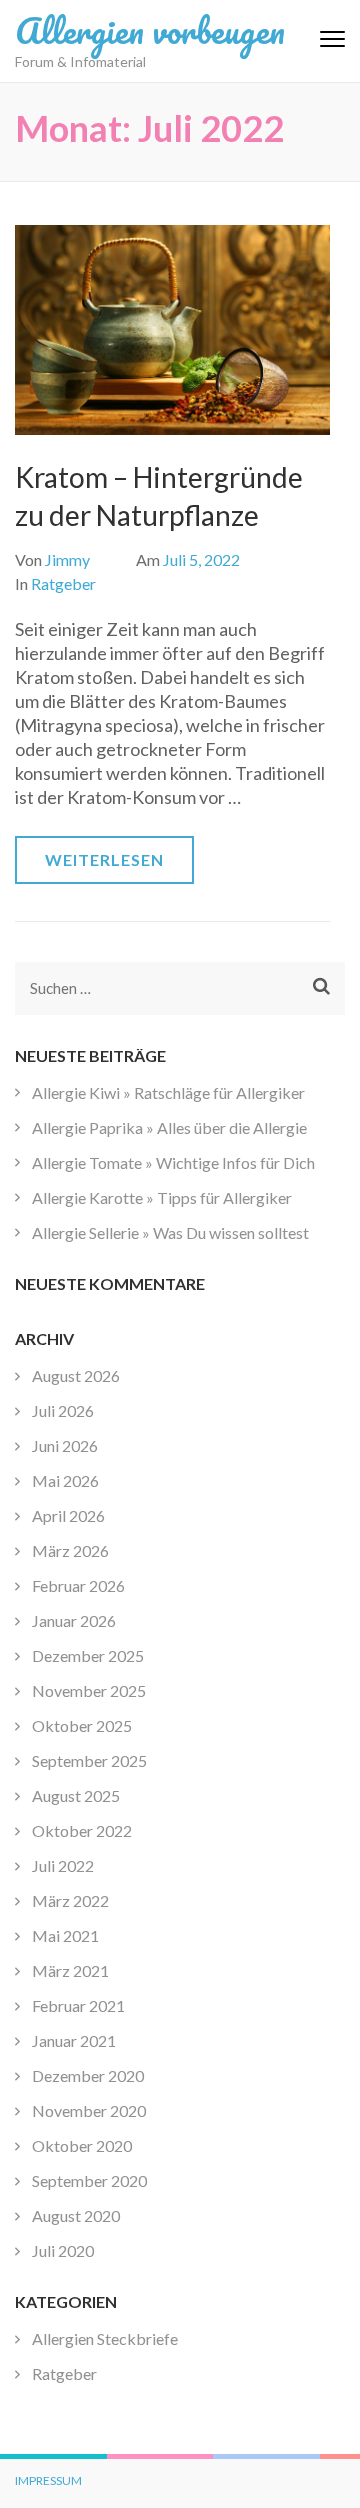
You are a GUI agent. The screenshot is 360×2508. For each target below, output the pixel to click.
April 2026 (68, 1515)
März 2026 (70, 1550)
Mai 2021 (65, 1935)
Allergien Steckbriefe (105, 2338)
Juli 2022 (63, 1865)
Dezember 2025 (88, 1655)
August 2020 (76, 2215)
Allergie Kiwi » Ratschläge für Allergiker (168, 1092)
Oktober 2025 (82, 1725)
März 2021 (70, 1970)
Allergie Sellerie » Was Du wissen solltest (170, 1232)
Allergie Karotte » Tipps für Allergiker (162, 1197)
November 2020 (89, 2110)
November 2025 (89, 1690)
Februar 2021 (78, 2005)
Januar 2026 (74, 1620)
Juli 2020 (63, 2250)
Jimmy (67, 559)
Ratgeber (63, 583)
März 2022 (70, 1900)
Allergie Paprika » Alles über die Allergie (169, 1127)
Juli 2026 (63, 1410)
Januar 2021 (74, 2040)
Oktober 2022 (82, 1830)
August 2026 (76, 1375)
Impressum (48, 2480)
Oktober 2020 (82, 2145)
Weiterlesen (104, 859)
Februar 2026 (78, 1585)
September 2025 (89, 1760)
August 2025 (76, 1795)
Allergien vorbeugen (150, 30)
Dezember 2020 (88, 2075)
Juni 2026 (65, 1445)
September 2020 (89, 2180)
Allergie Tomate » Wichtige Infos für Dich (173, 1162)
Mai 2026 (65, 1480)
